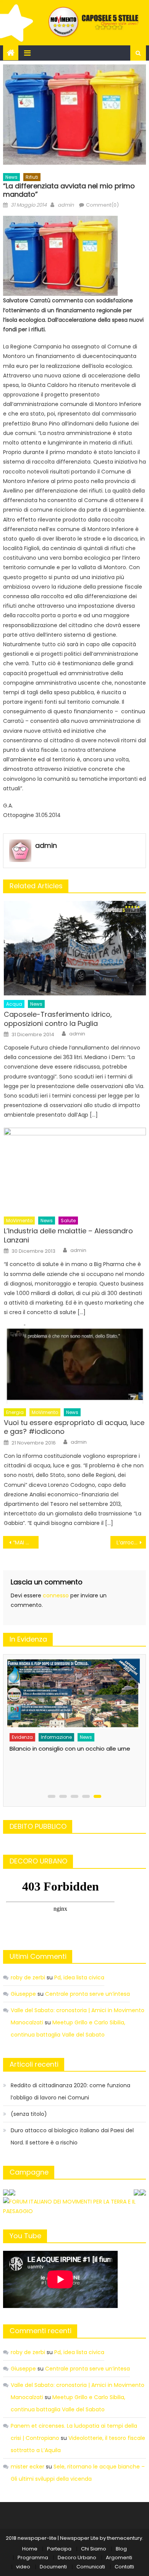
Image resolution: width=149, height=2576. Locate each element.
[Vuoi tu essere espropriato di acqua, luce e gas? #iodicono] (75, 1364)
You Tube (25, 2236)
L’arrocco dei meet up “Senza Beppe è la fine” (131, 1542)
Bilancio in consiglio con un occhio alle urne (70, 1749)
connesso (56, 1595)
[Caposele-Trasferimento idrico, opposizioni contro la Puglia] (75, 948)
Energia (15, 1412)
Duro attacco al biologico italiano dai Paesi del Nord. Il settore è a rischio (72, 2136)
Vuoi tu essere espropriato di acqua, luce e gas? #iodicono (74, 1427)
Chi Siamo (94, 2549)
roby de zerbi (28, 1977)
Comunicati (91, 2567)
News (11, 177)
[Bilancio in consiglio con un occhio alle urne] (73, 1693)
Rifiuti (32, 177)
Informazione (56, 1737)
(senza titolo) (29, 2114)
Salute (68, 1221)
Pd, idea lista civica (79, 1977)
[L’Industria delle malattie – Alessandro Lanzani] (75, 1170)
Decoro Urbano (77, 2558)
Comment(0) (102, 205)
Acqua (14, 1004)
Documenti (53, 2567)
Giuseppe (23, 1994)
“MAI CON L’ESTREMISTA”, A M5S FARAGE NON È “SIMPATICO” (26, 1542)
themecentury (125, 2538)
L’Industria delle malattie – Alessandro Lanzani (68, 1235)
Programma (33, 2558)
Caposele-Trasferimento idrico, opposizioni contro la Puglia (58, 1019)
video (23, 2567)
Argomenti (119, 2558)
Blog (121, 2549)
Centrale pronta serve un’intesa (87, 1994)
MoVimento (19, 1221)
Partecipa (59, 2549)
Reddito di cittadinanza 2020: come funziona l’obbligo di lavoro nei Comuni (70, 2091)
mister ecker (28, 2467)
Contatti (124, 2567)
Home (30, 2549)
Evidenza (22, 1737)
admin (66, 205)
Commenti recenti (40, 2331)
